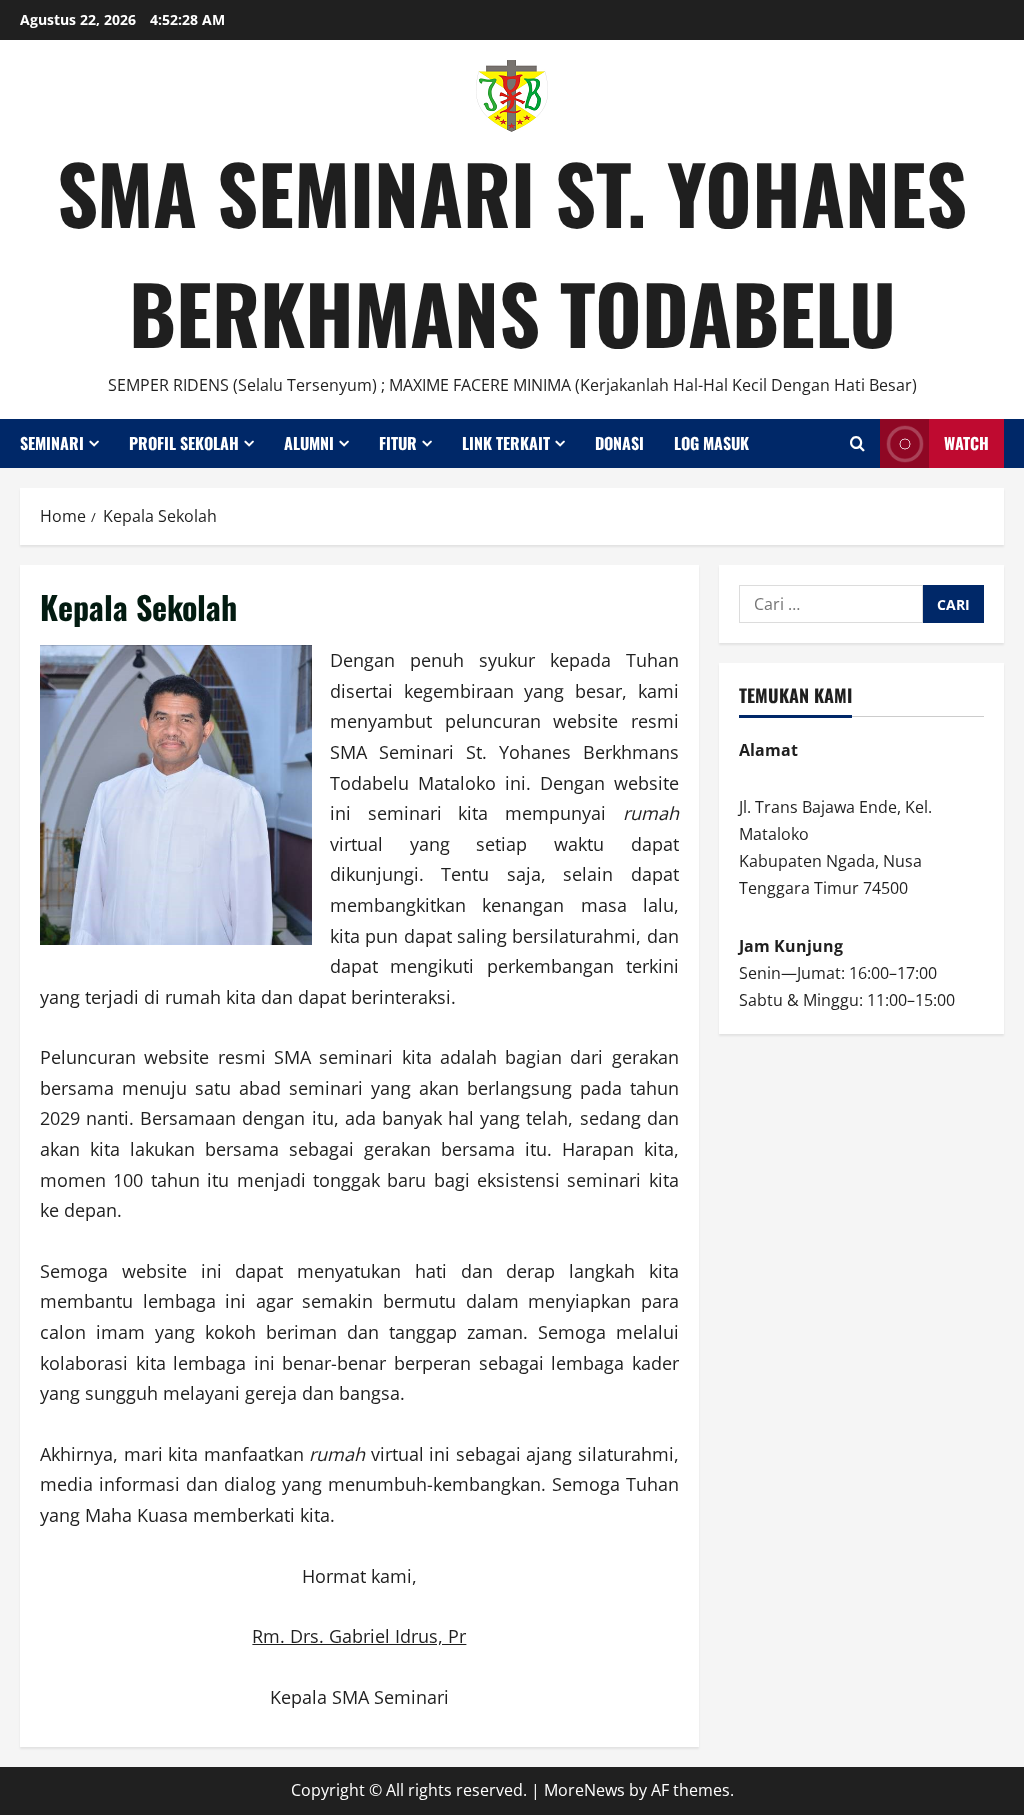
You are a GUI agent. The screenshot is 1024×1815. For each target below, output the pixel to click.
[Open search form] (857, 443)
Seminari (52, 443)
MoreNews (584, 1790)
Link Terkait (506, 443)
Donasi (619, 443)
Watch (966, 443)
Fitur (398, 443)
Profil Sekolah (184, 443)
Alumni (309, 443)
